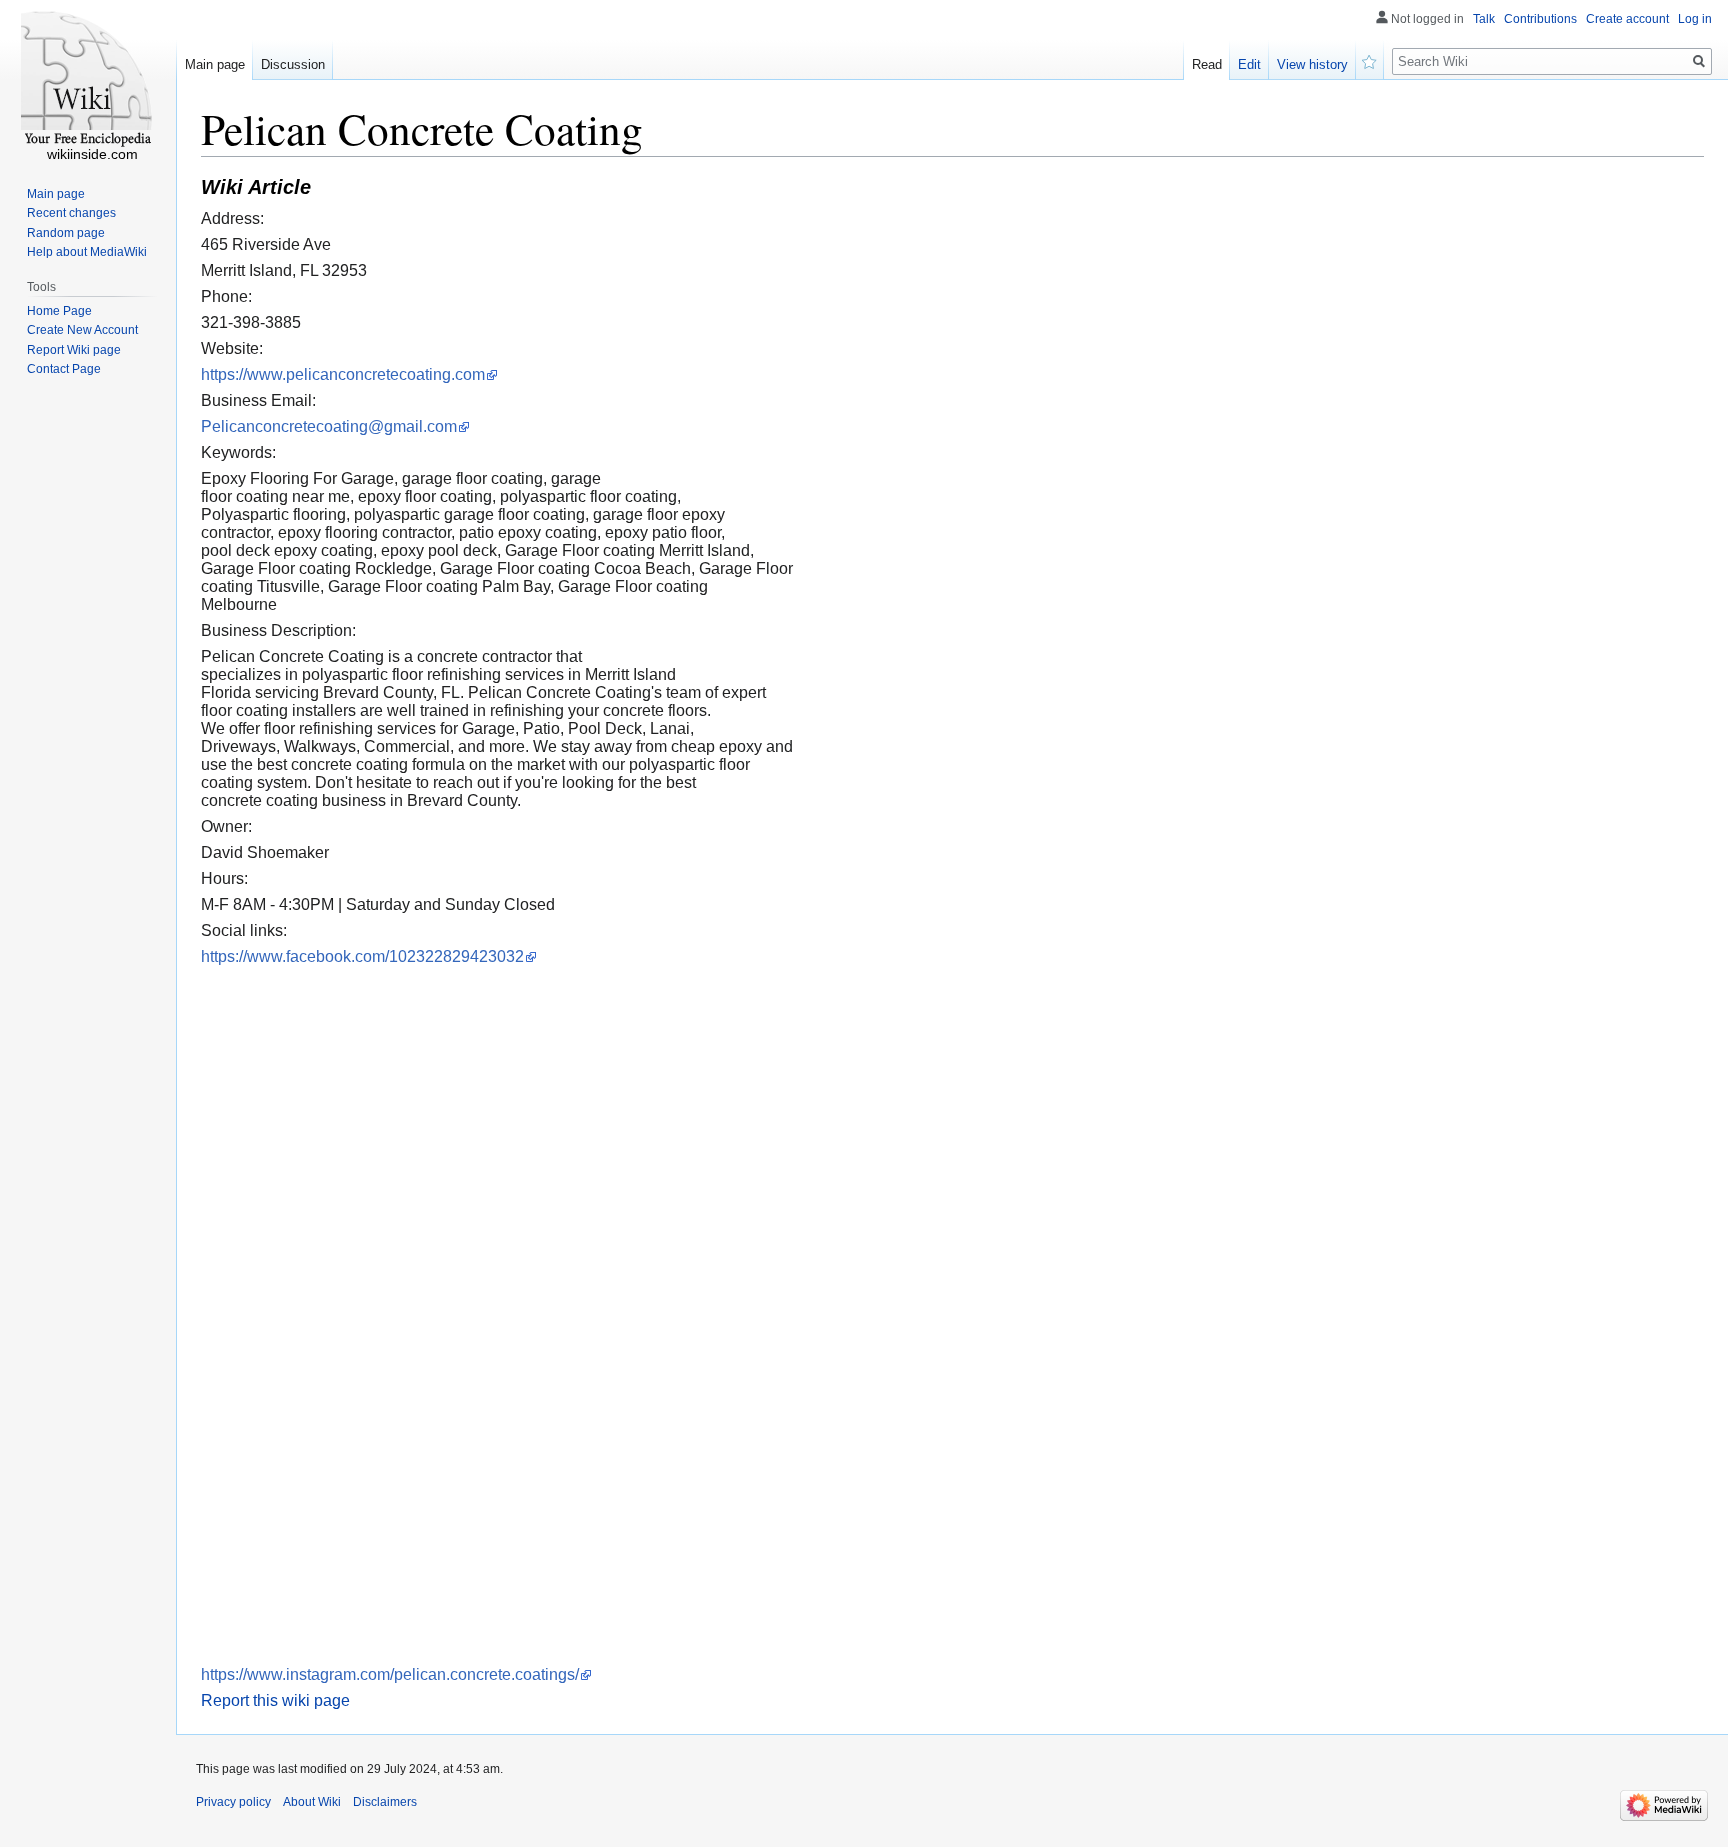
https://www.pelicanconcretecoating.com (343, 374)
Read (1207, 64)
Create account (1627, 19)
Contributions (1540, 19)
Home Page (59, 311)
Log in (1695, 19)
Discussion (293, 64)
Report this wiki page (275, 1700)
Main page (215, 64)
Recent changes (71, 213)
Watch (1370, 60)
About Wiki (312, 1802)
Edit (1249, 64)
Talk (1484, 19)
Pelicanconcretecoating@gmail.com (329, 426)
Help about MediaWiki (87, 252)
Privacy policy (233, 1802)
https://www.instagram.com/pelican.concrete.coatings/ (390, 1674)
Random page (66, 233)
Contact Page (64, 369)
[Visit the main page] (88, 80)
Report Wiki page (74, 350)
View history (1312, 64)
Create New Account (82, 330)
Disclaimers (385, 1802)
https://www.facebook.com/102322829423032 (362, 956)
